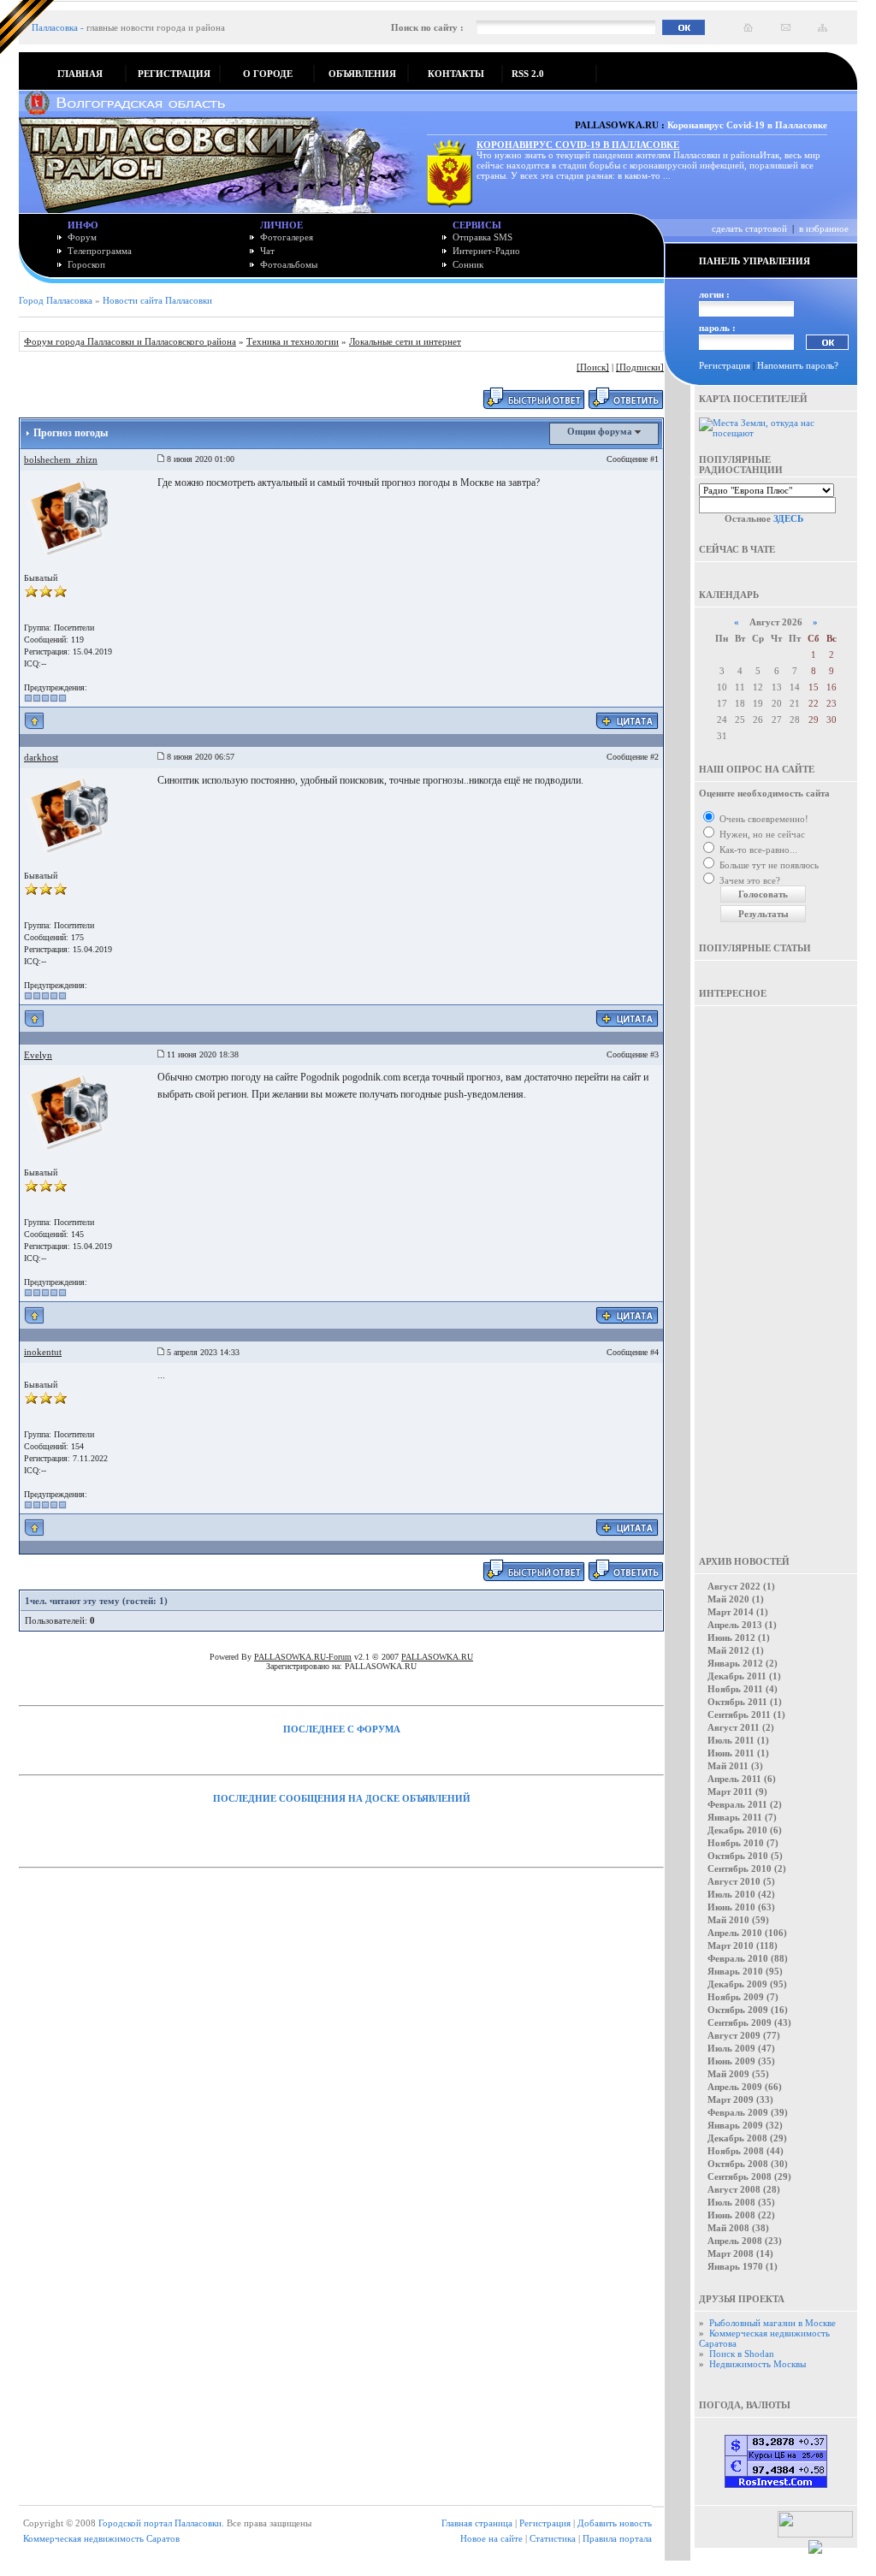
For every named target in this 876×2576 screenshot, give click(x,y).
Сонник (468, 264)
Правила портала (617, 2538)
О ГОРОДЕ (268, 74)
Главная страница (477, 2523)
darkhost (41, 757)
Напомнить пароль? (798, 365)
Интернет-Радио (486, 251)
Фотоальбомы (289, 264)
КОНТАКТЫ (456, 74)
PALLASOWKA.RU (437, 1657)
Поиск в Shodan (742, 2354)
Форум (82, 237)
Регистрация (725, 365)
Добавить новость (615, 2523)
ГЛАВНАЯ (80, 74)
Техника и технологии (293, 341)
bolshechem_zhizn (61, 459)
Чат (267, 251)
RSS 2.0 (528, 74)
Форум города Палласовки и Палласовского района (130, 341)
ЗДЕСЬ (788, 518)
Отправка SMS (482, 237)
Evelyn (38, 1055)
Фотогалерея (287, 237)
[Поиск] (593, 367)
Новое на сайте (491, 2538)
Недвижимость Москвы (758, 2364)
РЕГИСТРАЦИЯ (174, 74)
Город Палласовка (56, 300)
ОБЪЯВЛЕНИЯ (362, 74)
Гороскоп (86, 264)
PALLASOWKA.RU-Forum (303, 1657)
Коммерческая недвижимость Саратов (101, 2538)
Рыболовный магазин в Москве (772, 2323)
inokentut (43, 1352)
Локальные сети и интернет (405, 341)
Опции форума (601, 431)
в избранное (824, 228)
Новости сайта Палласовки (157, 300)
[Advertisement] (776, 1269)
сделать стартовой (749, 228)
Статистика (553, 2538)
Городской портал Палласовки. (161, 2523)
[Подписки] (640, 367)
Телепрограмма (100, 251)
